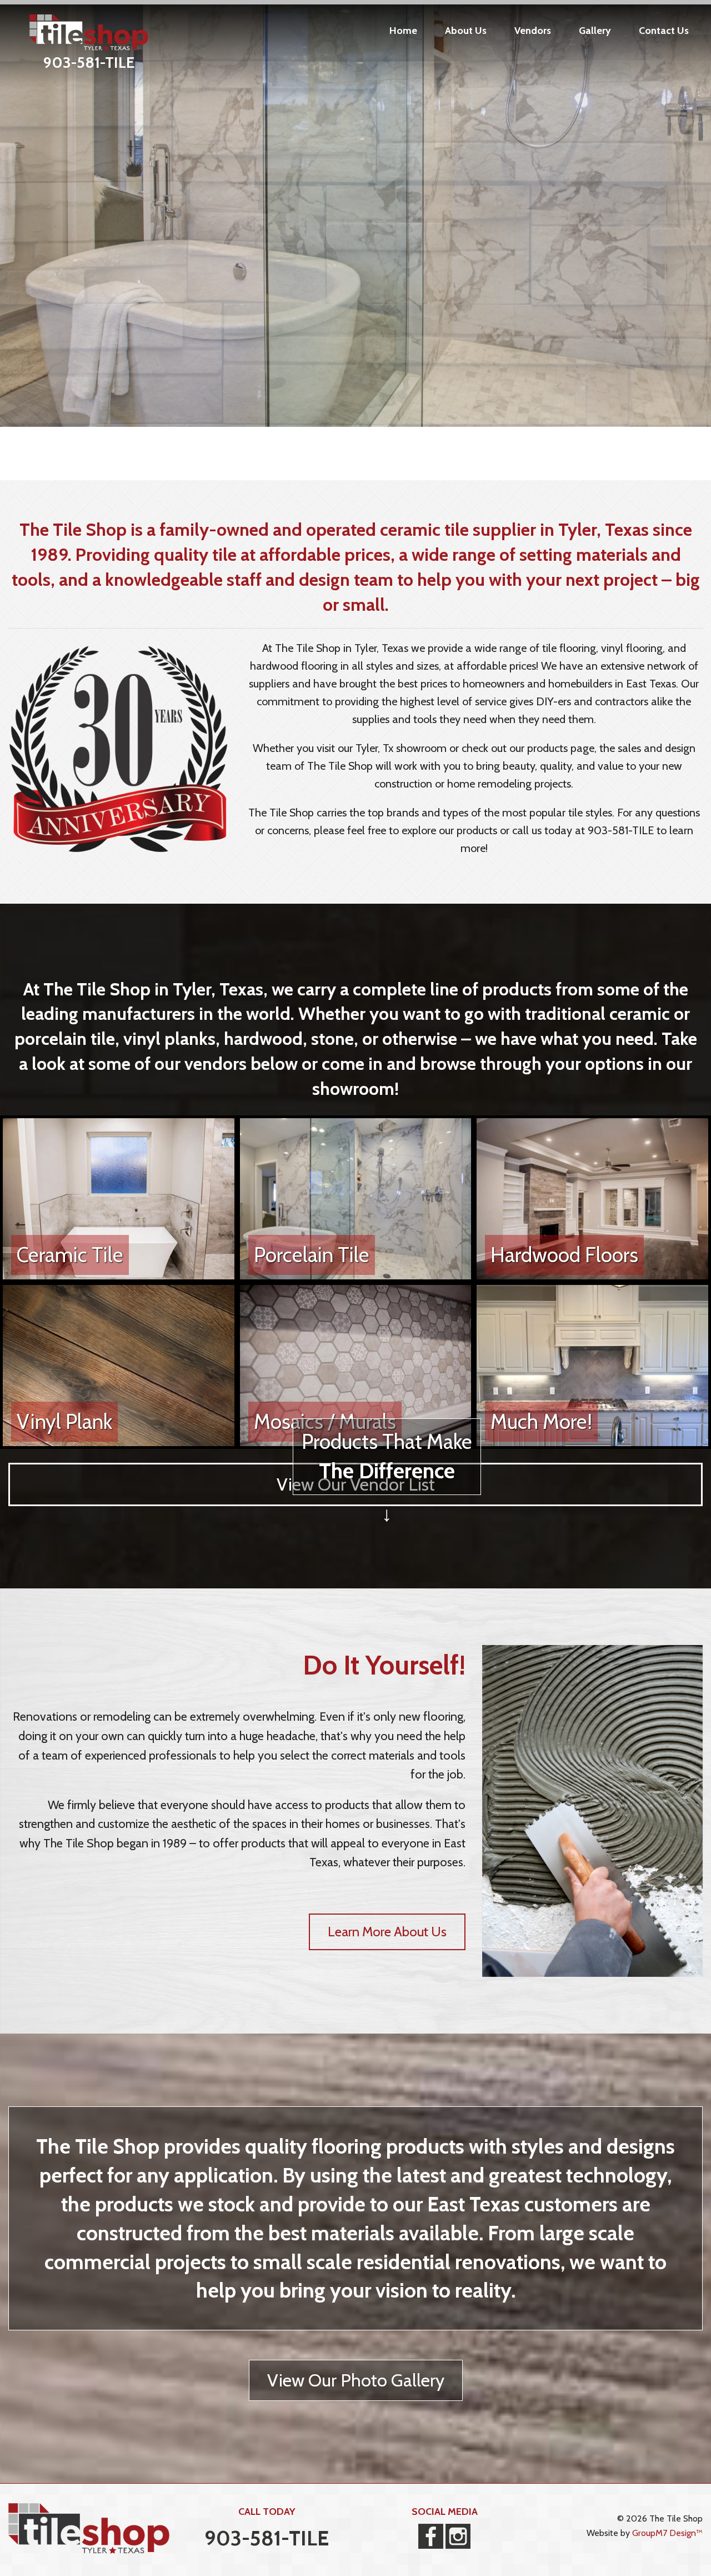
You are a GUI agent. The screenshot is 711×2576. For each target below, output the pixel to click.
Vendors (533, 31)
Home (403, 31)
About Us (466, 31)
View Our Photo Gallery (356, 2380)
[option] (355, 213)
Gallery (595, 31)
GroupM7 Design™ (667, 2533)
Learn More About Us (387, 1932)
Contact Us (664, 31)
